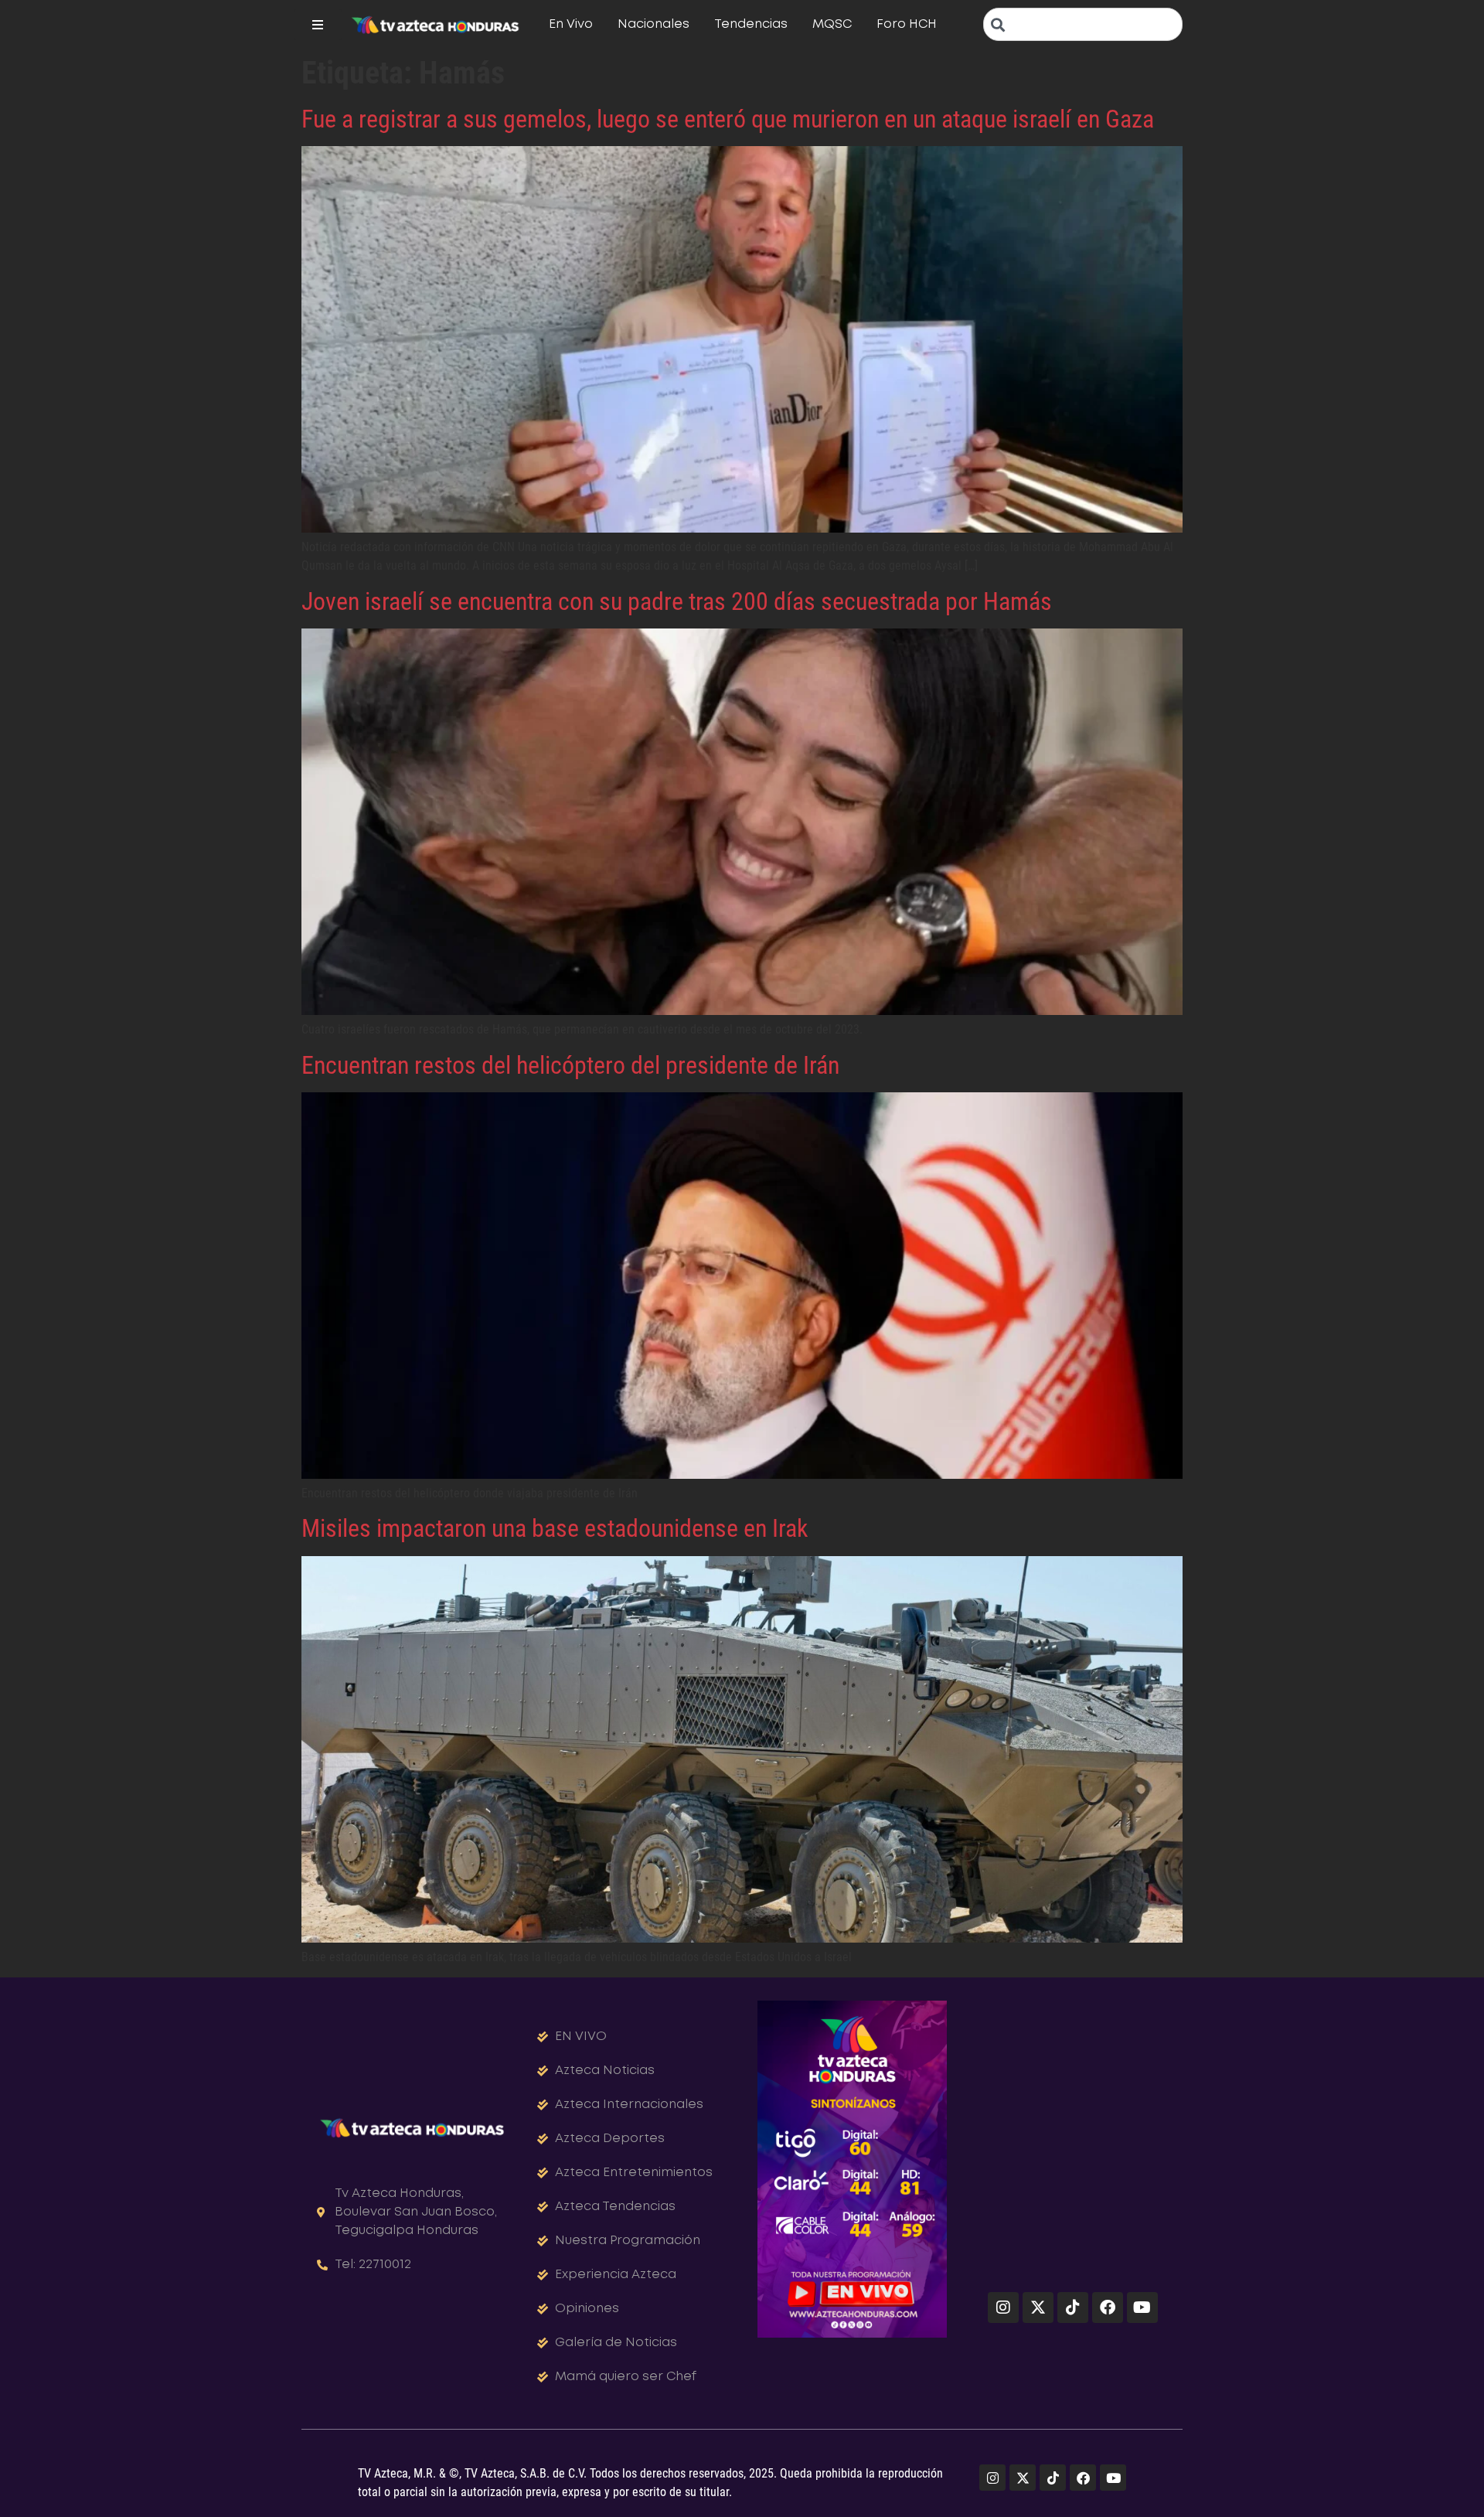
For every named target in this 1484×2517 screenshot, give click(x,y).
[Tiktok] (1073, 2308)
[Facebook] (1108, 2308)
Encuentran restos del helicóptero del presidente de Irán (570, 1065)
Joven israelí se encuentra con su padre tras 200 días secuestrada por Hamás (677, 601)
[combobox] (1083, 24)
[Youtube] (1142, 2308)
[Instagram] (1003, 2308)
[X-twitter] (1038, 2308)
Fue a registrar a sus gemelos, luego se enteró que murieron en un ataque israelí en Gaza (728, 119)
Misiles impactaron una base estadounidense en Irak (555, 1528)
